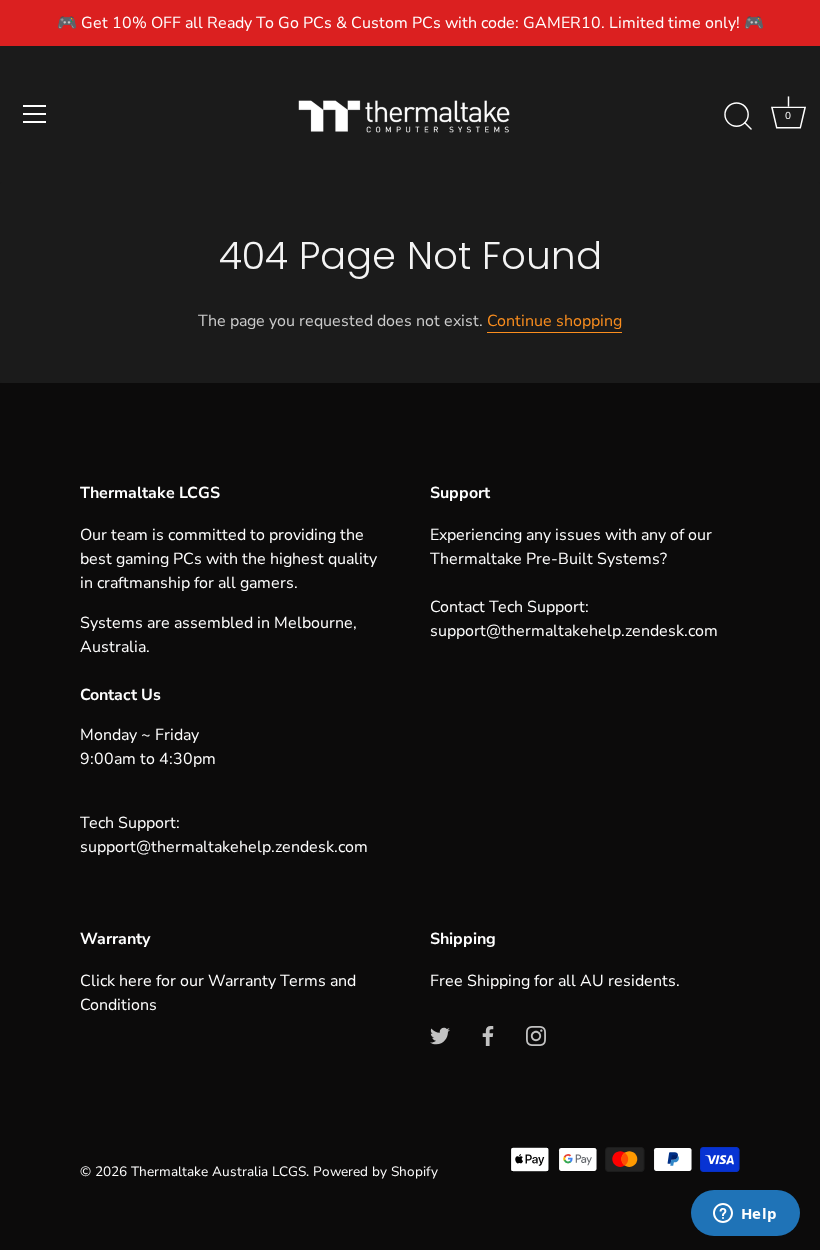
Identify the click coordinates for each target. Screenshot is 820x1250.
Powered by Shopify (375, 1171)
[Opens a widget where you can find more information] (745, 1215)
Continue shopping (554, 321)
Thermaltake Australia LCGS (218, 1171)
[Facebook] (488, 1035)
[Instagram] (536, 1035)
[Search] (738, 117)
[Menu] (35, 114)
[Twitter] (440, 1035)
